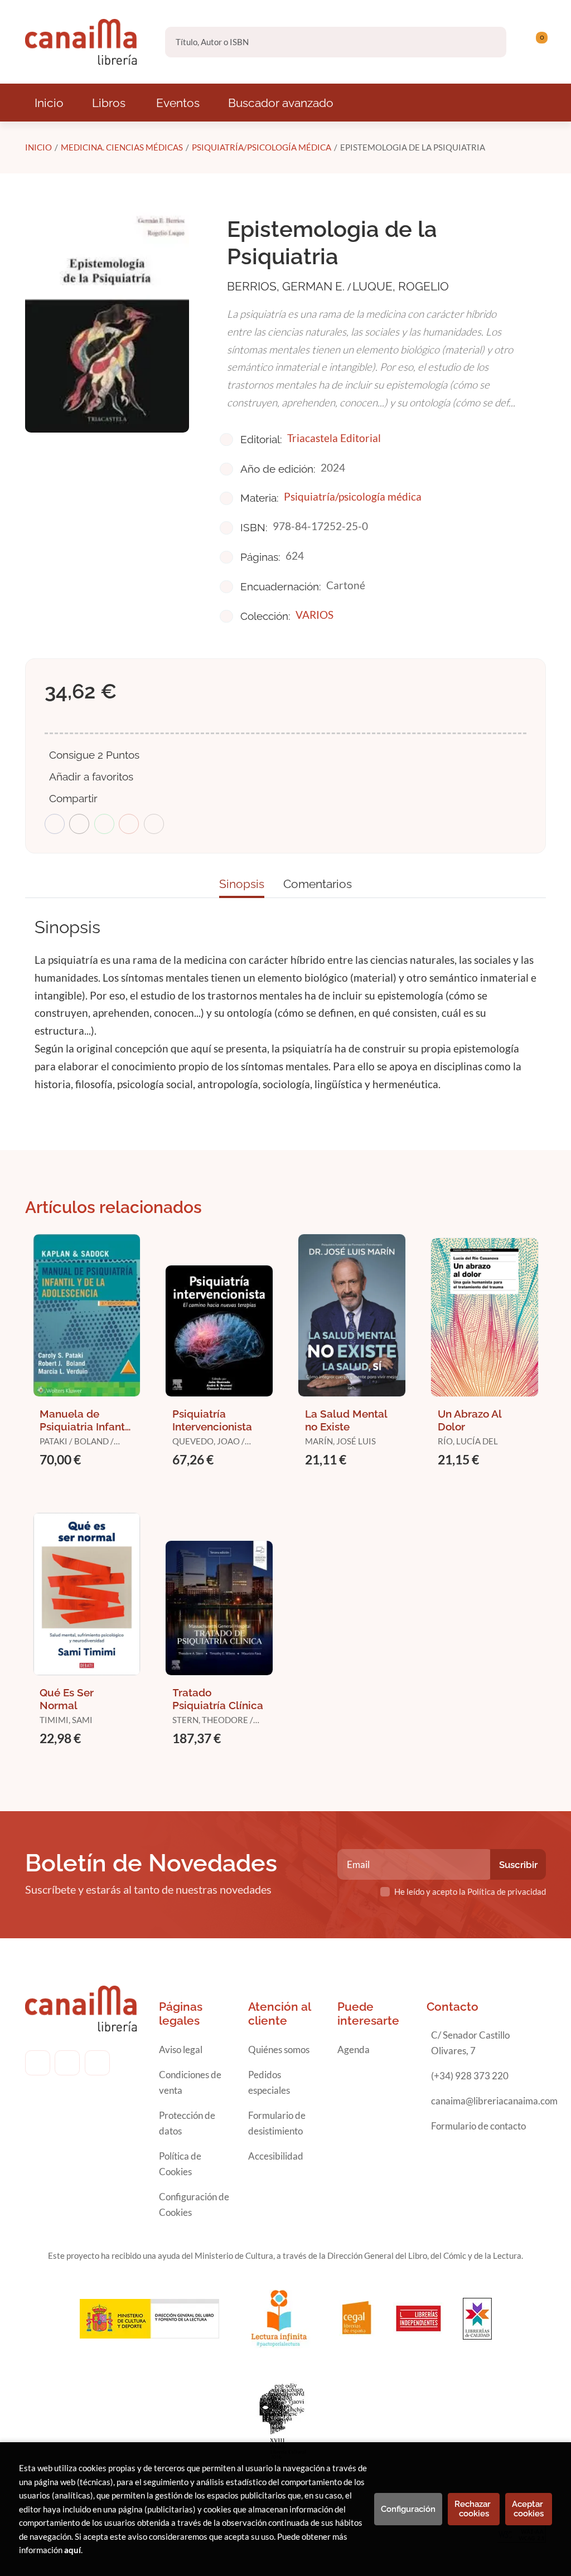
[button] (538, 42)
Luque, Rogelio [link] (401, 286)
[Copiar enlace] (154, 824)
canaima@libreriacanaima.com (494, 2101)
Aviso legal (181, 2049)
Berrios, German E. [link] (287, 286)
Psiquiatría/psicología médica (262, 147)
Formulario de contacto (478, 2126)
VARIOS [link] (314, 615)
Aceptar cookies (529, 2509)
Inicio (38, 147)
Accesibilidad (276, 2156)
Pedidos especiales (269, 2082)
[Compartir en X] (79, 824)
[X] (97, 2063)
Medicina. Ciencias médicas (122, 147)
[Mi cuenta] (543, 42)
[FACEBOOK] (38, 2063)
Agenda (354, 2049)
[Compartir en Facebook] (55, 824)
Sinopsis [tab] (242, 884)
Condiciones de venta (190, 2082)
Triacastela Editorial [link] (334, 438)
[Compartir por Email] (129, 824)
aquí (72, 2550)
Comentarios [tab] (318, 884)
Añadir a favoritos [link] (91, 777)
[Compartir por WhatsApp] (104, 824)
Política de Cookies (180, 2164)
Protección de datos (187, 2123)
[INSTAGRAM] (67, 2063)
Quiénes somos (279, 2049)
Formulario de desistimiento (277, 2123)
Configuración (408, 2509)
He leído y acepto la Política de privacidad (470, 1891)
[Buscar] (488, 42)
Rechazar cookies (474, 2509)
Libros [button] (109, 103)
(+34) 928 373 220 (470, 2076)
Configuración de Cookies (194, 2204)
